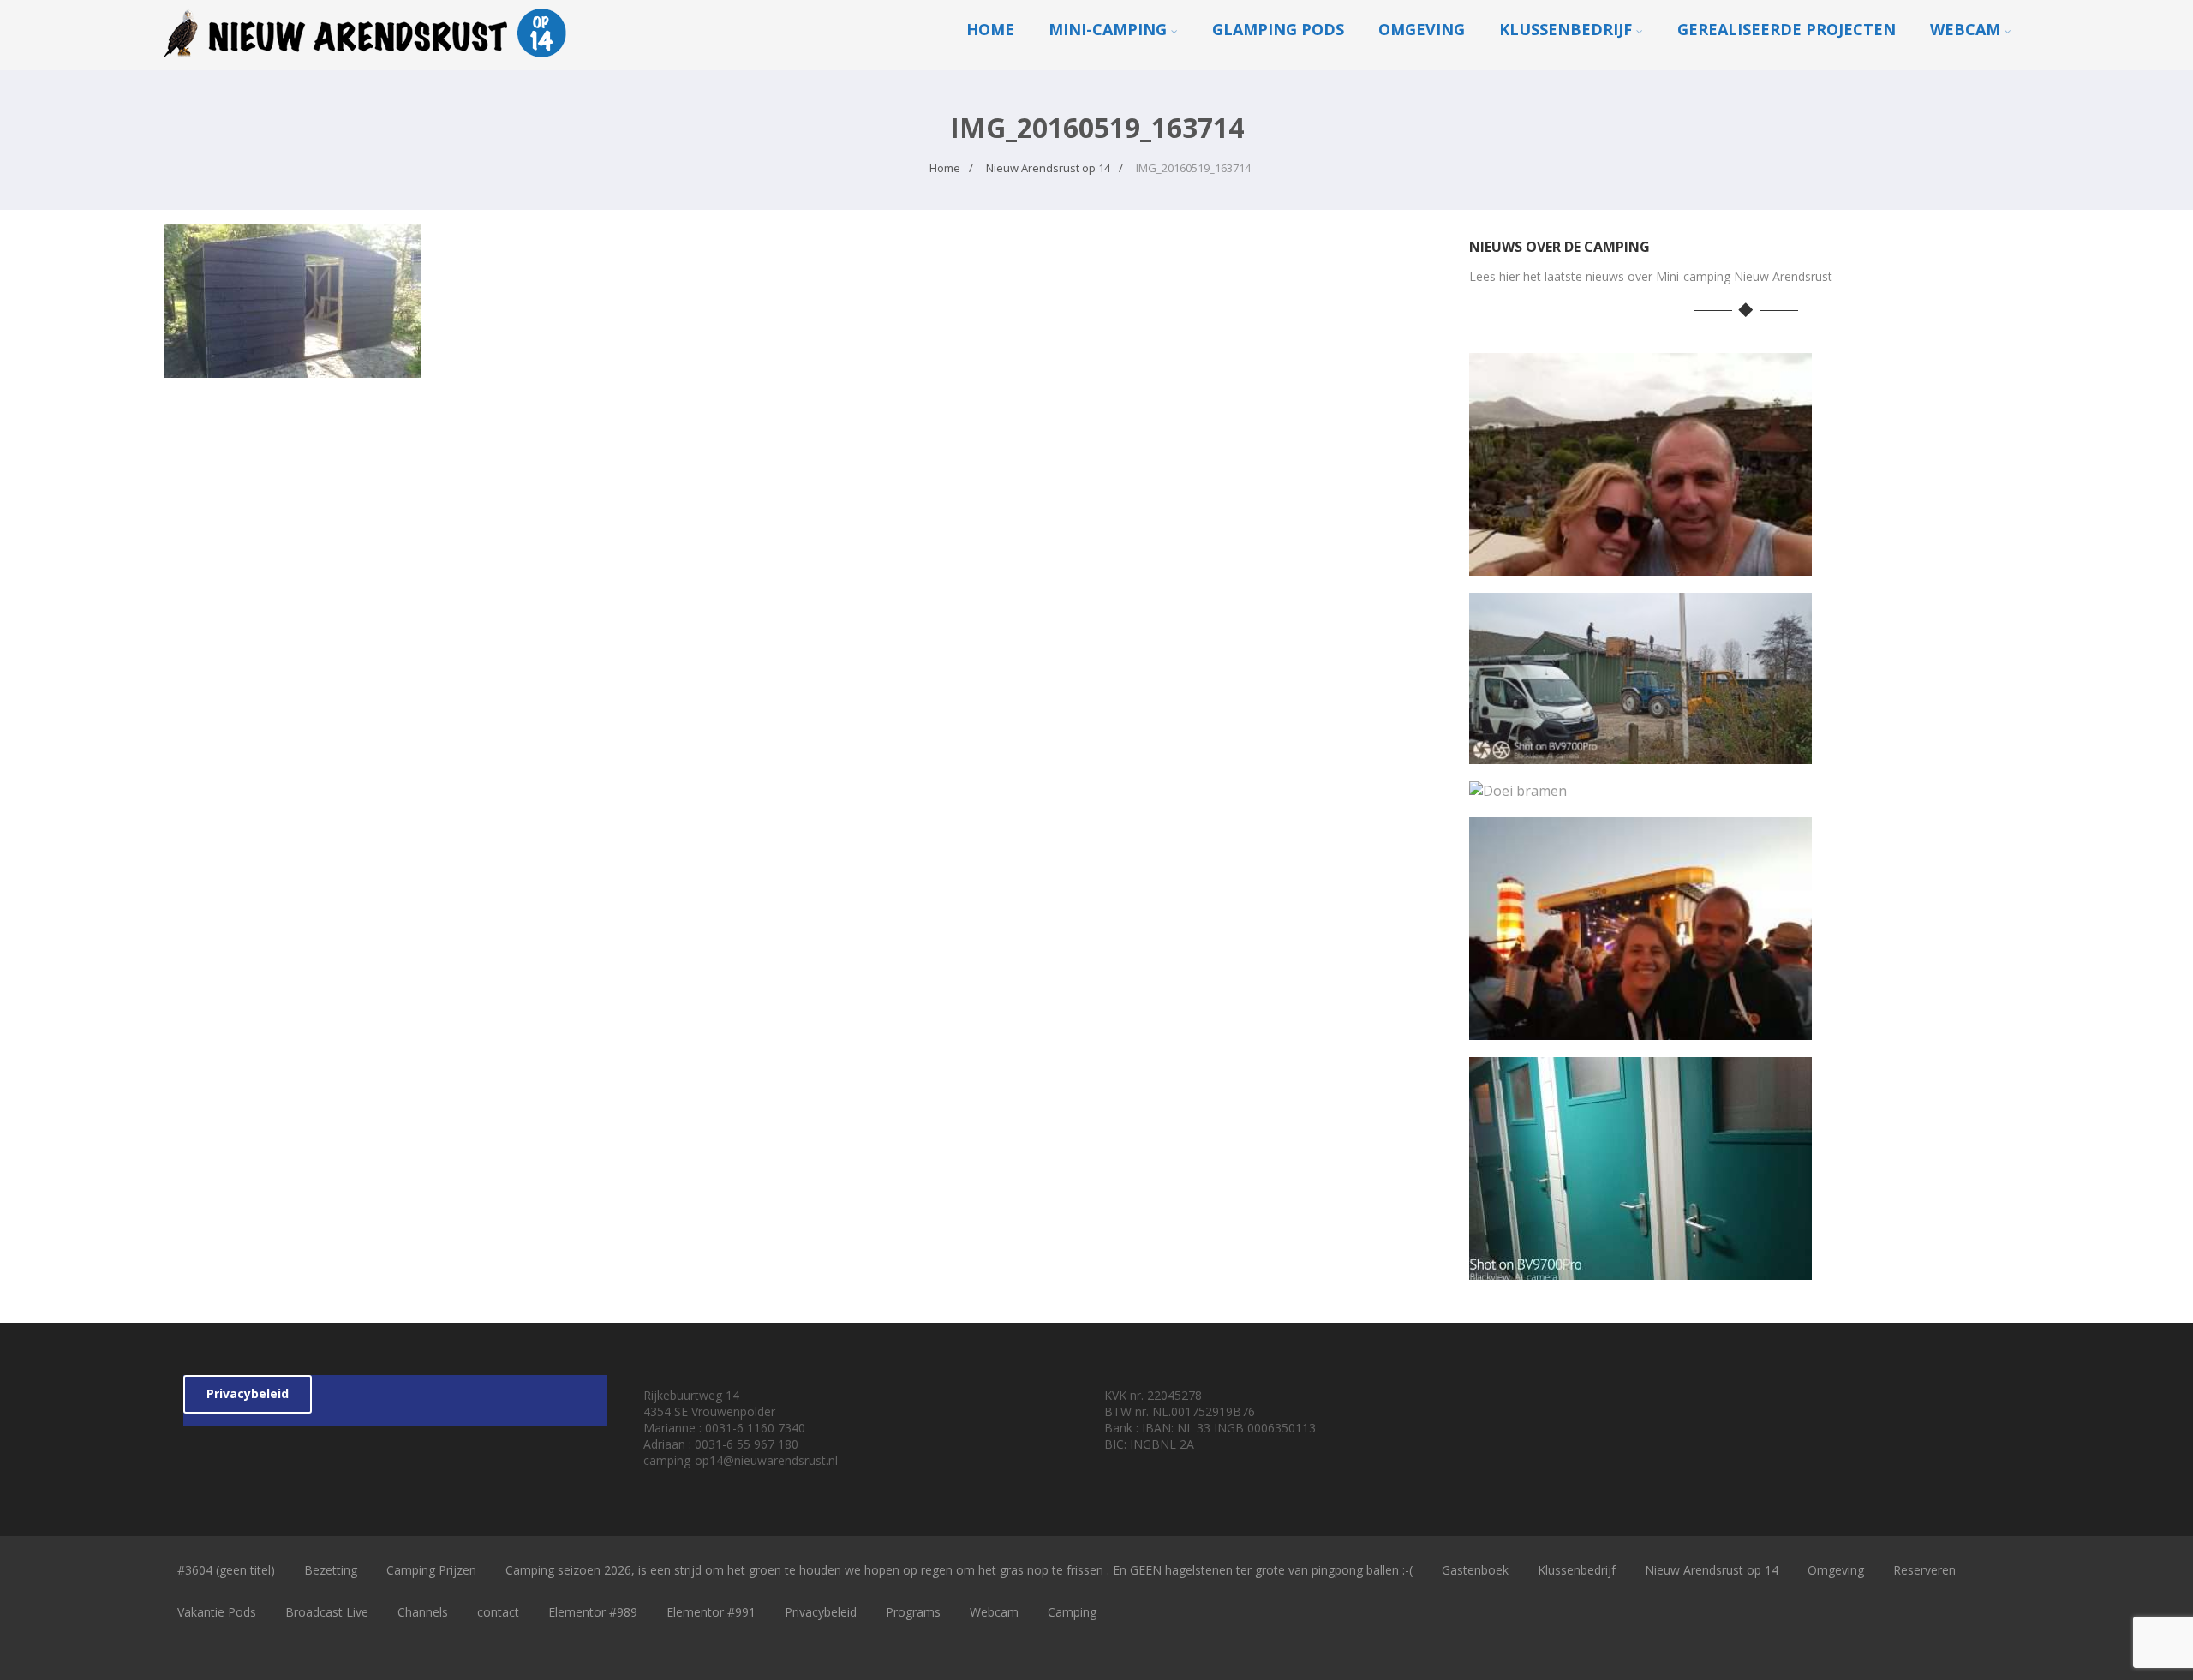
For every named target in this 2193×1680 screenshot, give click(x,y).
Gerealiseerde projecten (1787, 29)
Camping (1072, 1612)
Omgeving (1422, 29)
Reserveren (1924, 1570)
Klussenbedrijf (1566, 29)
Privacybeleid (248, 1393)
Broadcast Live (327, 1612)
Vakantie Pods (217, 1612)
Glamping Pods (1278, 29)
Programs (913, 1612)
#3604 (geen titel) (226, 1570)
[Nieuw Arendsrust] (370, 61)
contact (498, 1612)
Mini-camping (1108, 29)
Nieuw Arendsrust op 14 (1712, 1570)
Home (990, 29)
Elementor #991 (711, 1612)
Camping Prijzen (431, 1570)
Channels (423, 1612)
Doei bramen (1641, 787)
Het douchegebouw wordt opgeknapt (1641, 1267)
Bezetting (331, 1570)
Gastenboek (1475, 1570)
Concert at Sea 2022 (1641, 1027)
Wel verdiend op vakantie (1640, 562)
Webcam (1965, 29)
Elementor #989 (593, 1612)
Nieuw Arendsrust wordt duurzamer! (1640, 751)
